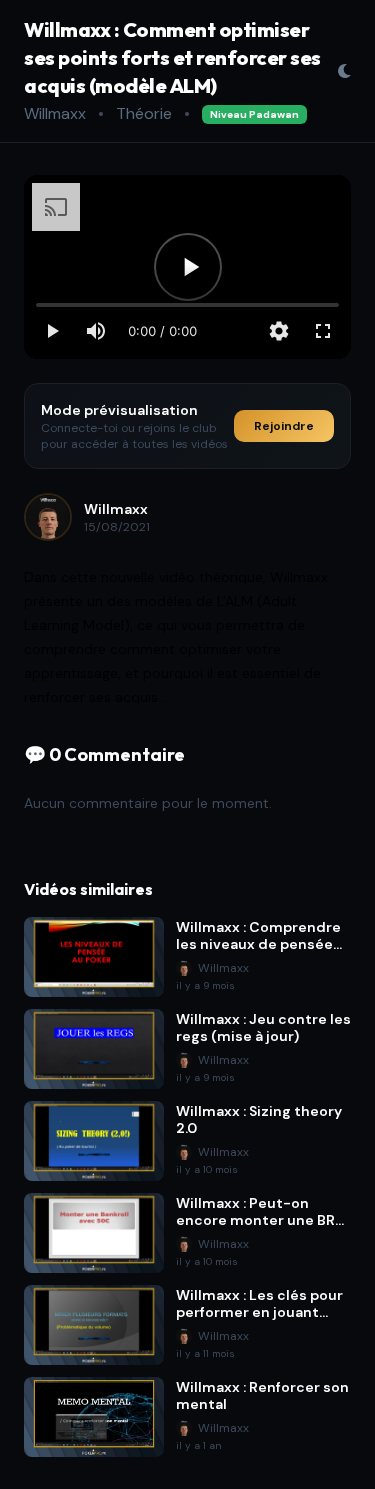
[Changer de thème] (344, 71)
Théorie (144, 113)
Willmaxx (55, 113)
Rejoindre (284, 426)
